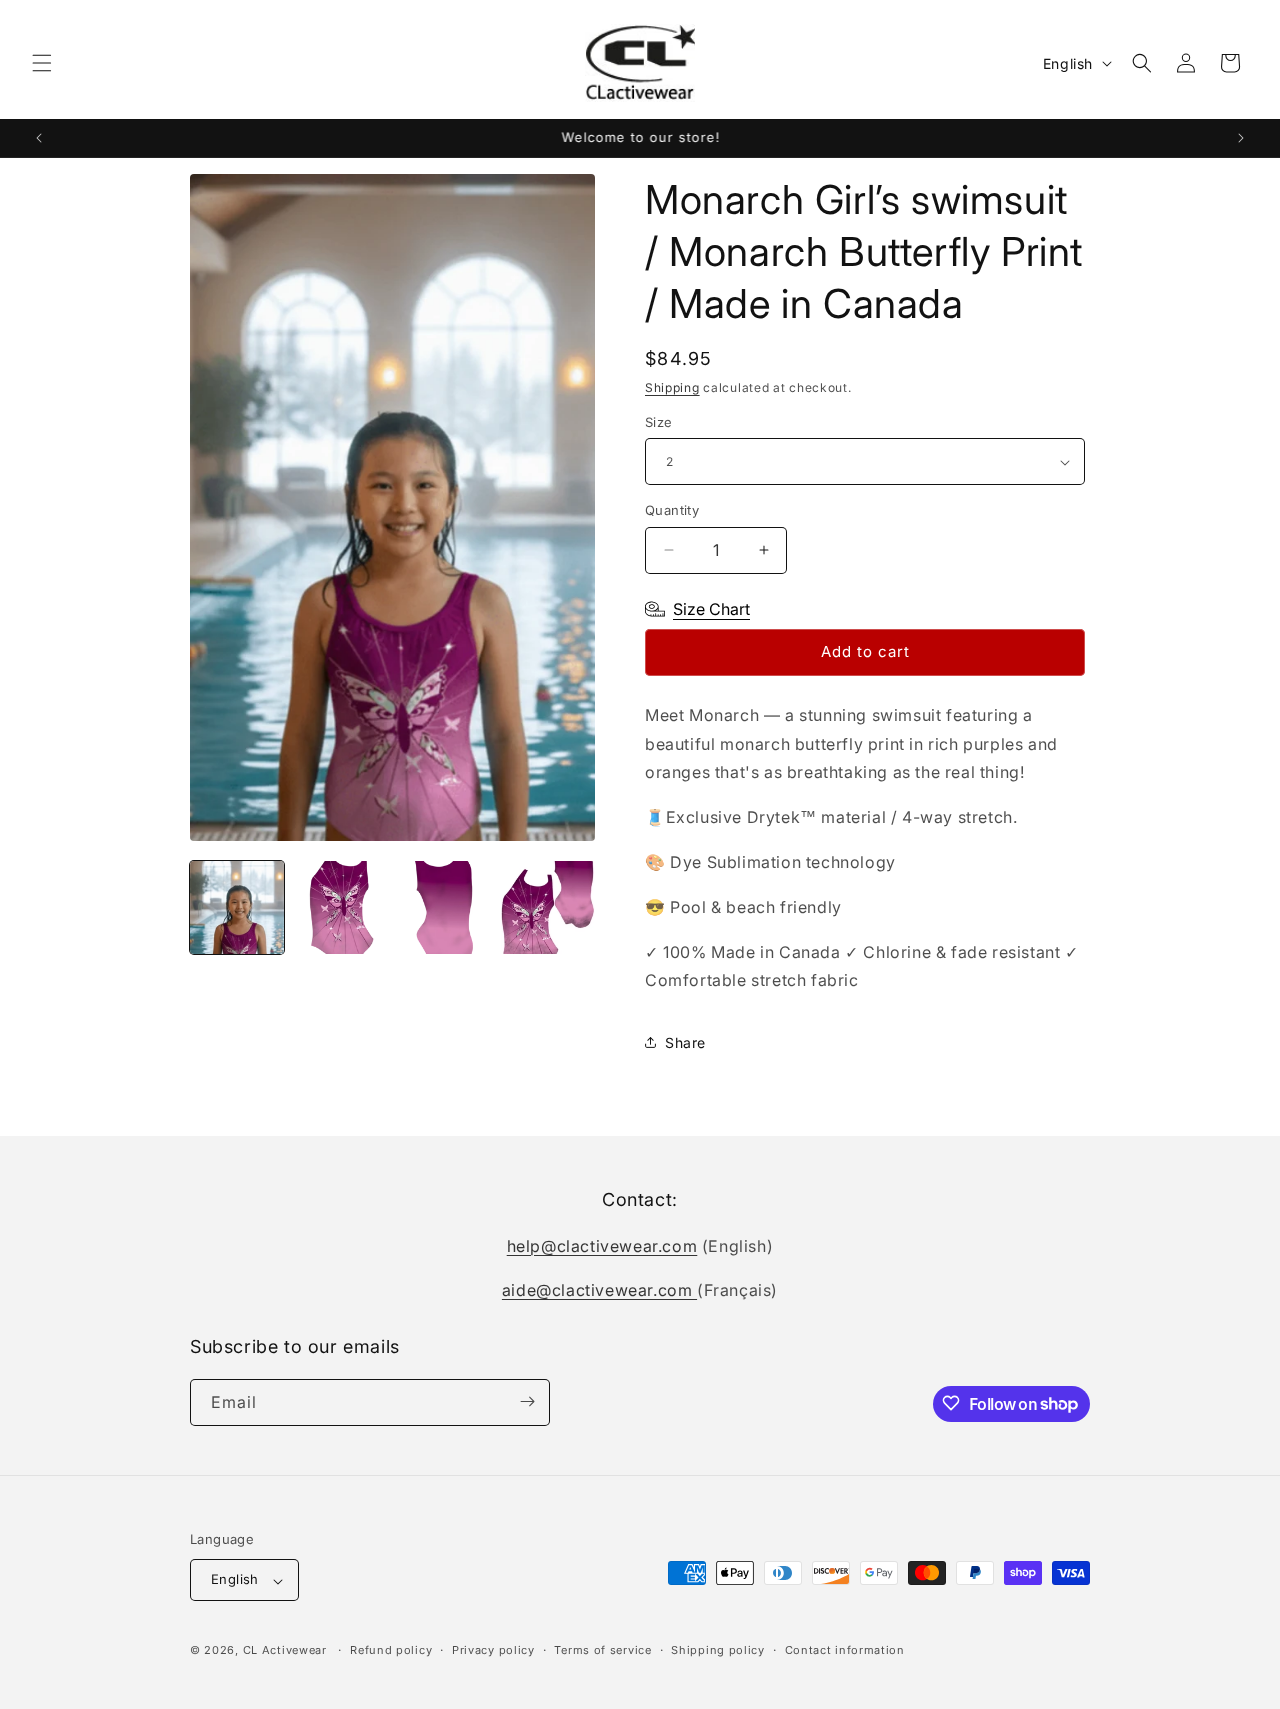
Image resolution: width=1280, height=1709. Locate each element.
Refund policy (391, 1650)
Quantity (672, 510)
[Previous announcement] (39, 138)
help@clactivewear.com (602, 1245)
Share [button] (685, 1042)
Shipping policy (718, 1650)
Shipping (672, 387)
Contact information (845, 1650)
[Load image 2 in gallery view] (341, 908)
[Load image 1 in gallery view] (237, 908)
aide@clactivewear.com (599, 1290)
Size (659, 422)
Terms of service (602, 1650)
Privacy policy (493, 1650)
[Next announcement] (1241, 138)
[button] (42, 63)
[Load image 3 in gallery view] (445, 908)
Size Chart (711, 609)
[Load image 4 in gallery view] (548, 908)
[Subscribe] (527, 1401)
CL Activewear (285, 1651)
